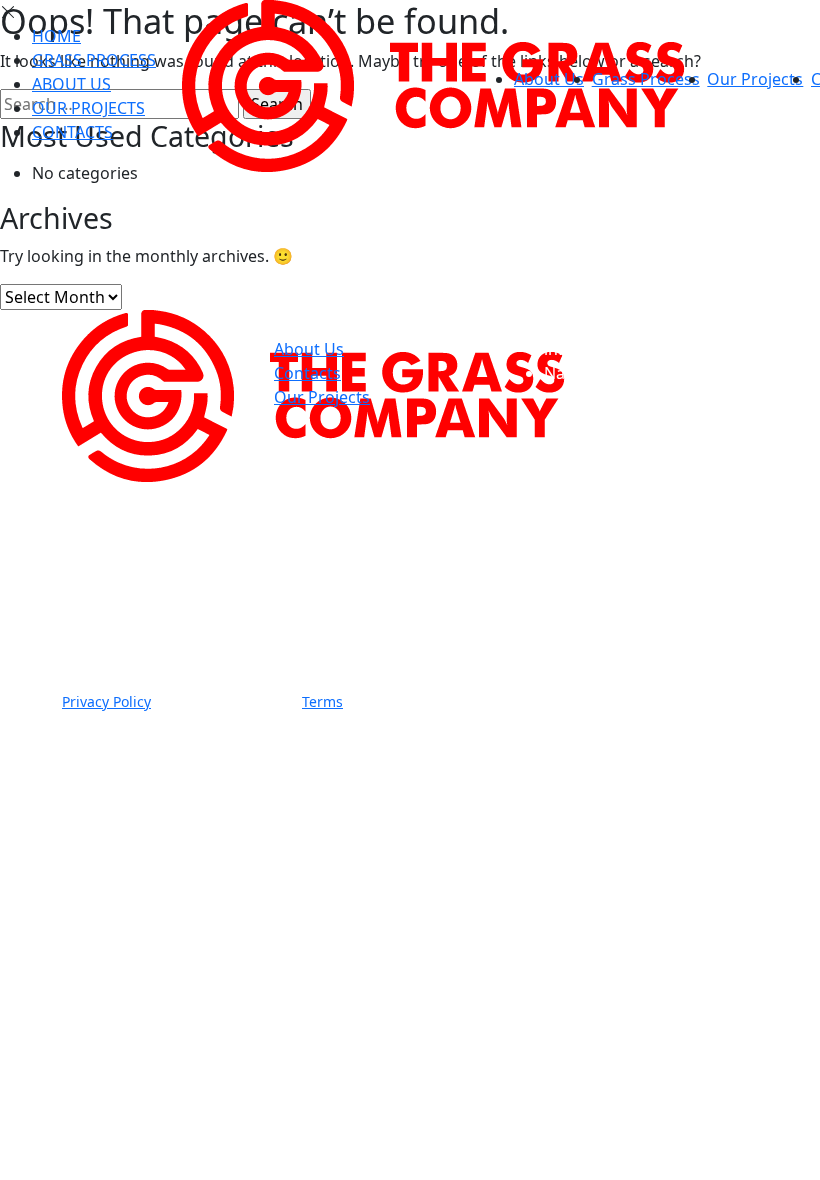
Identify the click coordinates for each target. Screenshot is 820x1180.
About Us (549, 79)
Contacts (72, 132)
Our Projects (755, 79)
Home (56, 36)
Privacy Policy (106, 701)
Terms (322, 701)
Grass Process (646, 79)
